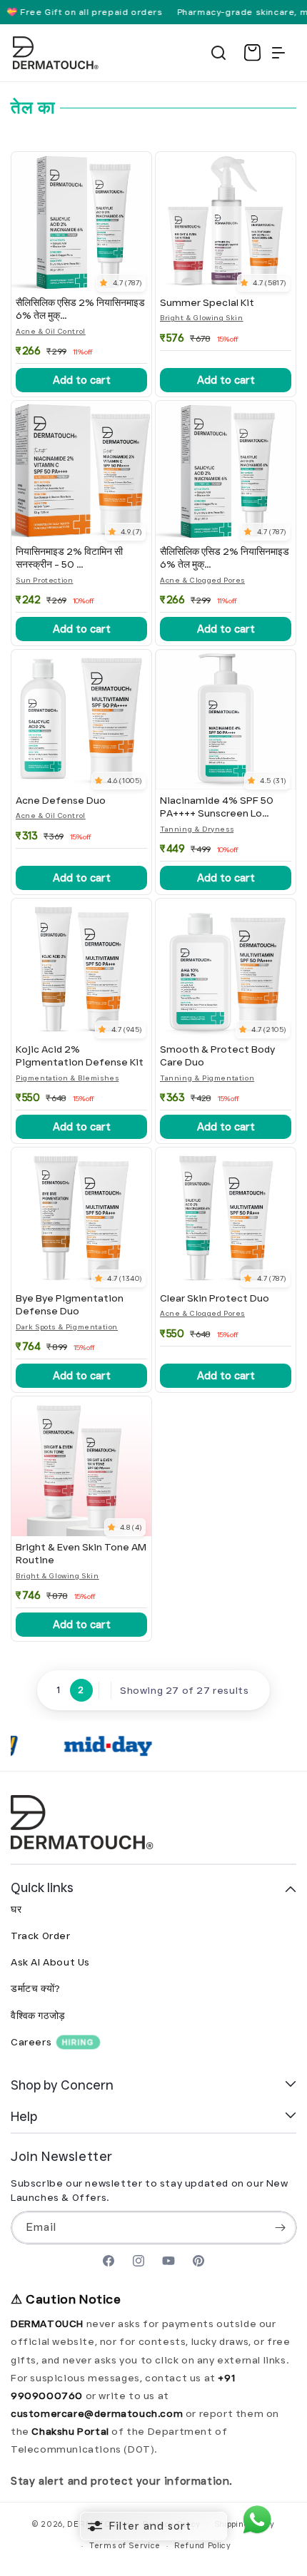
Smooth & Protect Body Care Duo (217, 1056)
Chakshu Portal (71, 2431)
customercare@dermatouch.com (98, 2413)
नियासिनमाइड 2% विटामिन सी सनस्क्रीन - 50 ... (69, 558)
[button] (218, 53)
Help (24, 2116)
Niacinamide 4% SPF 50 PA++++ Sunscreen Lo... (217, 807)
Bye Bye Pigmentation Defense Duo (70, 1304)
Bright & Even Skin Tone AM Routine (81, 1553)
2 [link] (81, 1690)
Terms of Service (125, 2545)
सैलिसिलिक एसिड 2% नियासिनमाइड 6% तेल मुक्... (80, 309)
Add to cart (82, 380)
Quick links (42, 1887)
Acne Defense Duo (61, 800)
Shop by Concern (62, 2085)
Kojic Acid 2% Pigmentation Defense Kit (80, 1056)
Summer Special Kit (207, 302)
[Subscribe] (281, 2228)
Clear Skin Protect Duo (215, 1298)
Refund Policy (203, 2545)
